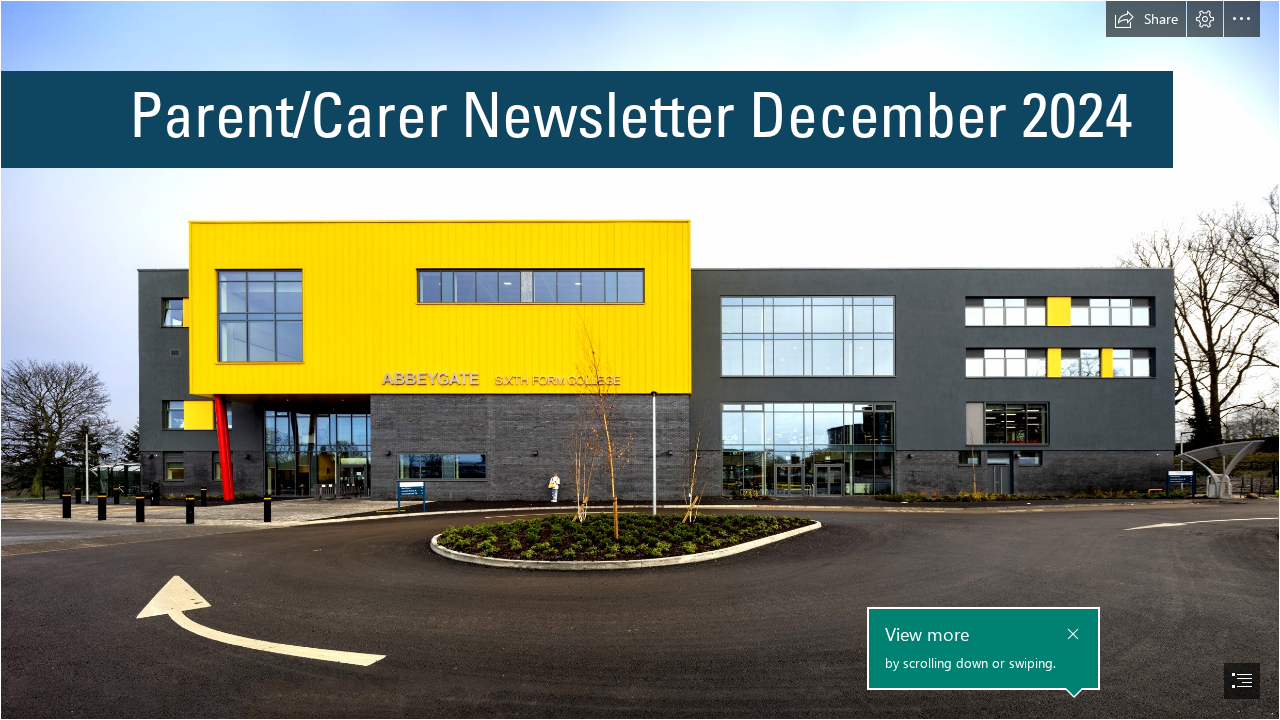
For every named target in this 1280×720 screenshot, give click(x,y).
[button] (1146, 19)
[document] (640, 360)
